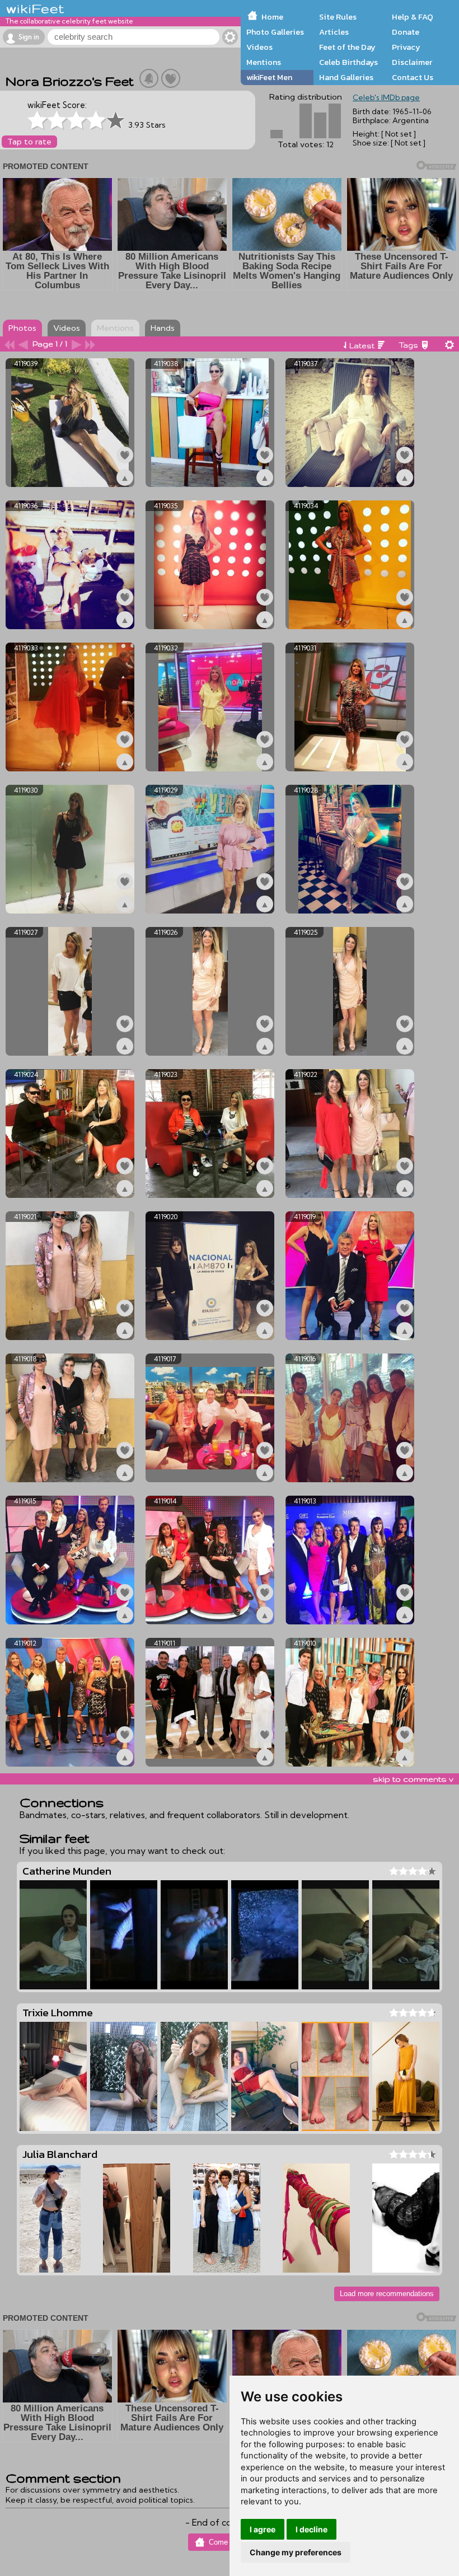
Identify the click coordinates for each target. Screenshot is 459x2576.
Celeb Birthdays (348, 62)
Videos (259, 47)
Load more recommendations (387, 2294)
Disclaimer (412, 62)
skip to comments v (413, 1779)
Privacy (406, 47)
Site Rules (338, 17)
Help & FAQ (413, 17)
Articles (334, 32)
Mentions (264, 62)
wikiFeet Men (269, 77)
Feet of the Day (347, 47)
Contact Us (413, 77)
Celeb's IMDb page (386, 97)
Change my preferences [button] (296, 2552)
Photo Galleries (275, 32)
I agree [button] (263, 2529)
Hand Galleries (346, 77)
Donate (406, 32)
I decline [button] (312, 2529)
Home (272, 17)
